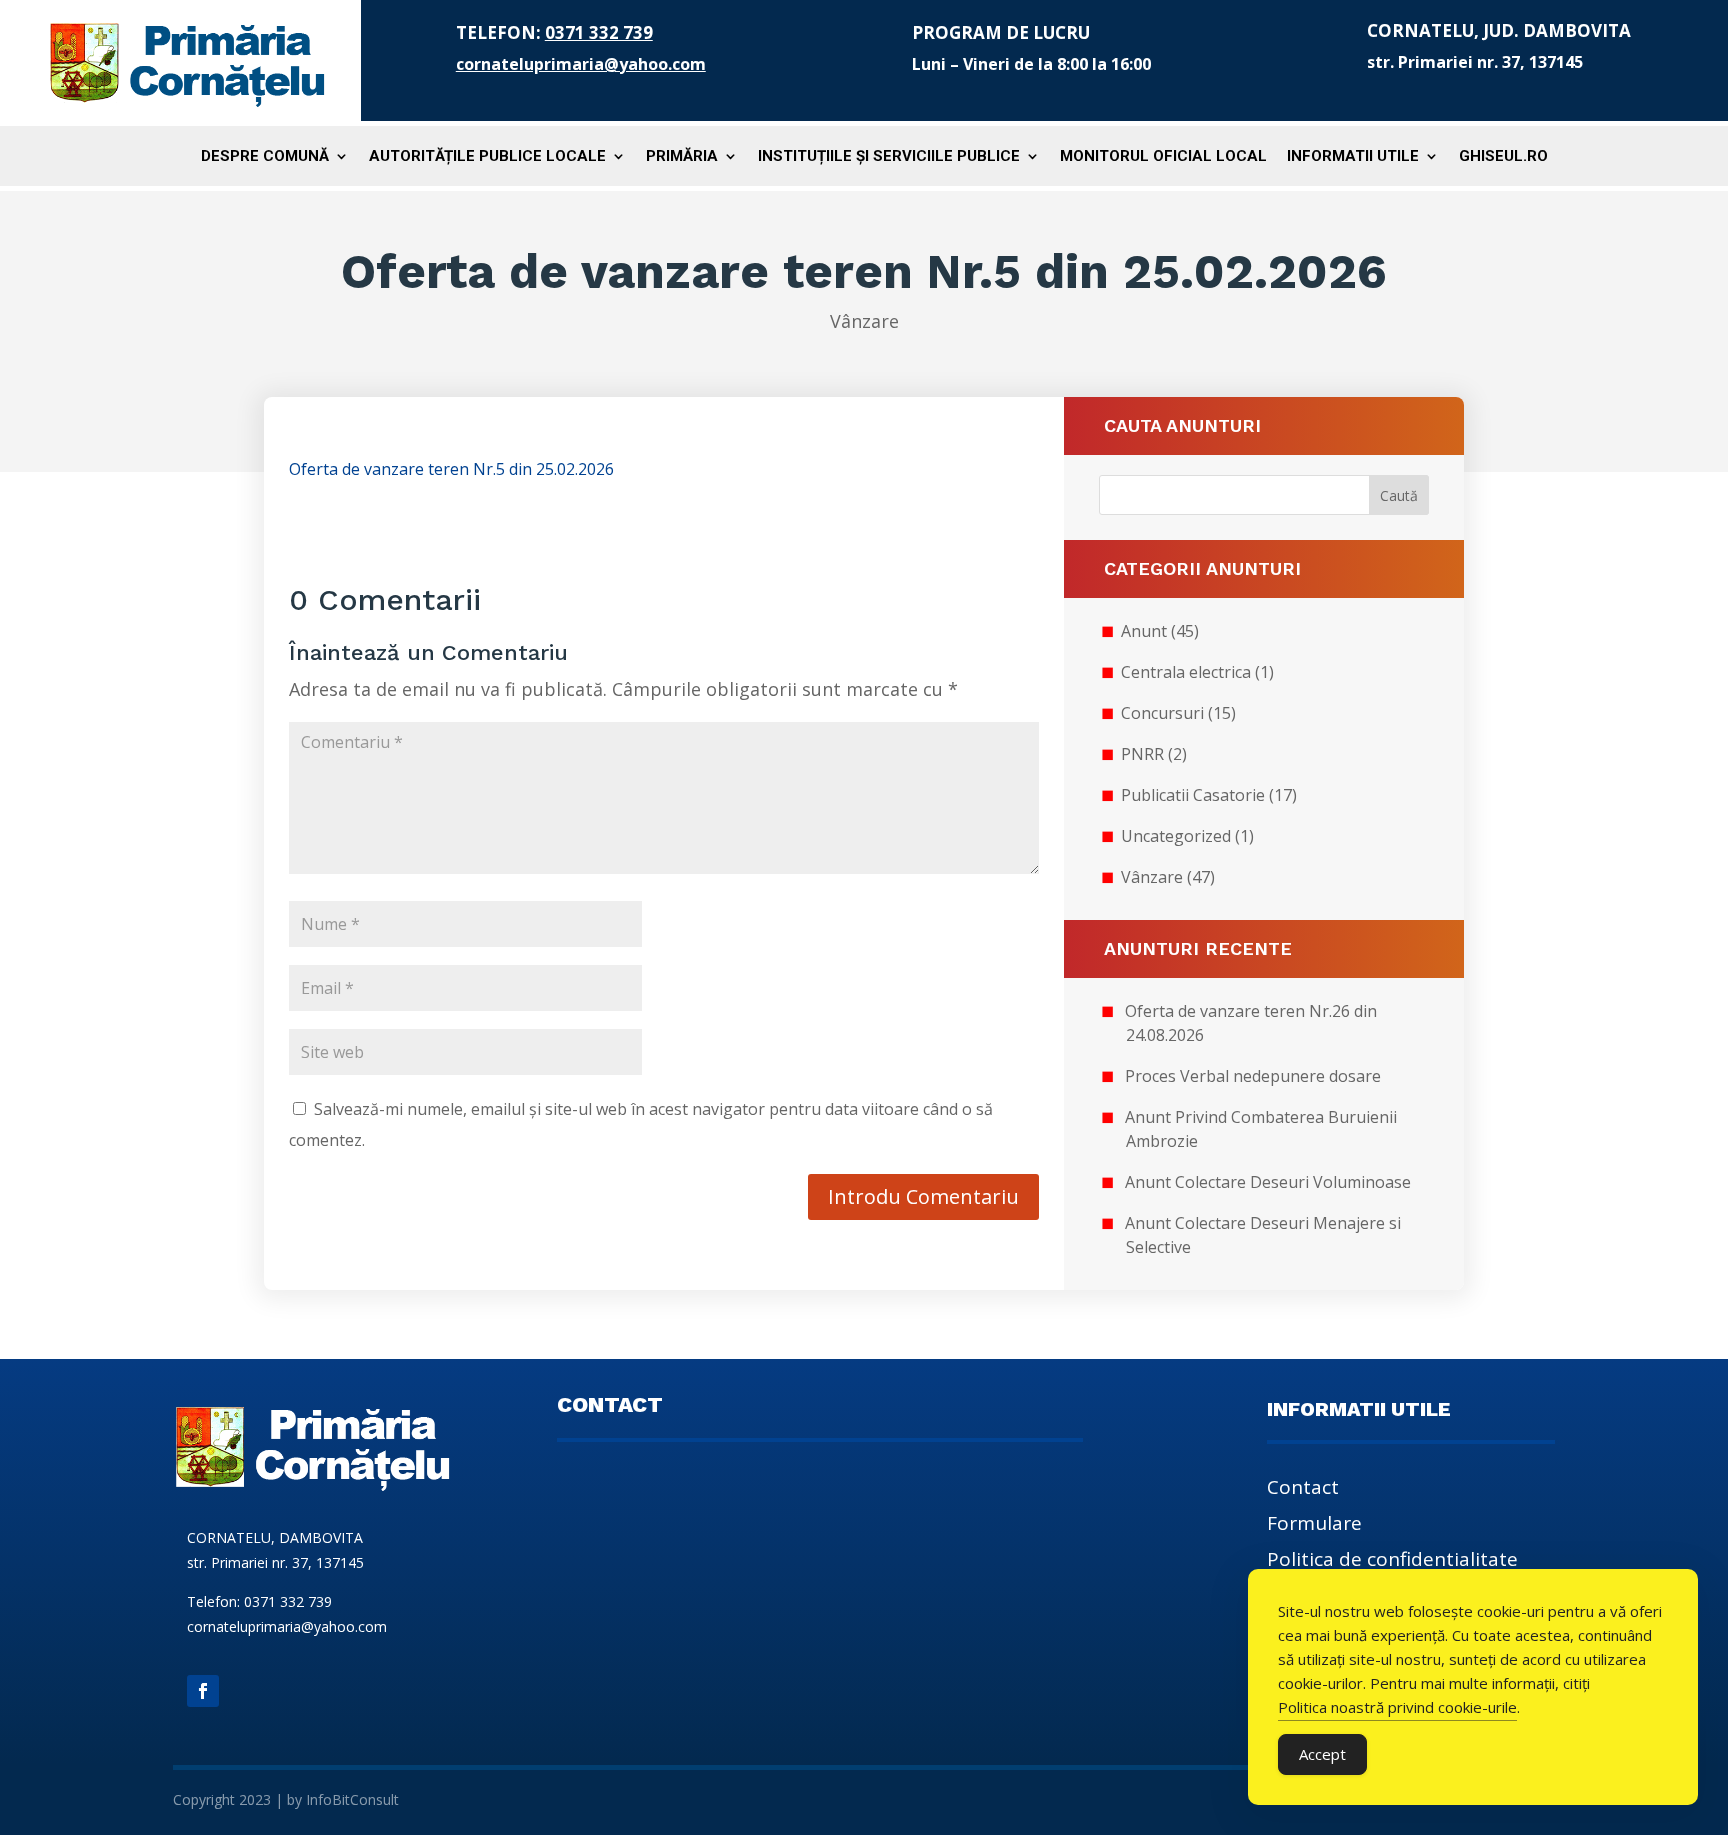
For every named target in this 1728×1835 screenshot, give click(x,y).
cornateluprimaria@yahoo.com (581, 64)
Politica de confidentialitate (1392, 1562)
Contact (1303, 1490)
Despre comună (265, 157)
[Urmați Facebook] (203, 1691)
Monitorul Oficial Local (1163, 157)
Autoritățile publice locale (487, 157)
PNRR (1142, 754)
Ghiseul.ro (1503, 157)
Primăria (682, 157)
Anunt (1144, 631)
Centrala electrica (1186, 672)
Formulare (1314, 1526)
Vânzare (864, 321)
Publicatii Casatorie (1193, 795)
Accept (1322, 1754)
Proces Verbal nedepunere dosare (1253, 1076)
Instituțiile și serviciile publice (889, 157)
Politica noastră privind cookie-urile (1397, 1707)
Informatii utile (1353, 157)
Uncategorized (1176, 836)
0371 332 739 (599, 32)
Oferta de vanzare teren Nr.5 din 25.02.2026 (451, 469)
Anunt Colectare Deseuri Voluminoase (1268, 1182)
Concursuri (1162, 713)
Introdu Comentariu (923, 1196)
